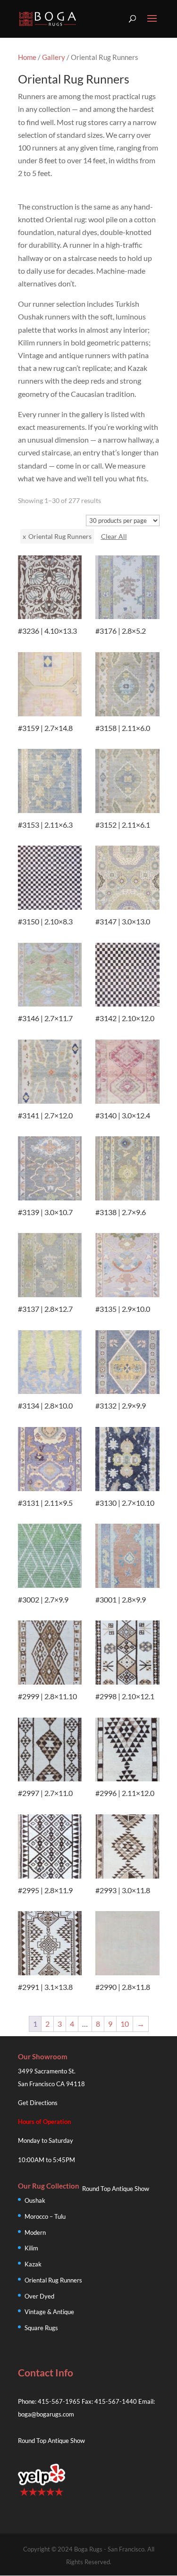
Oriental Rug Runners (53, 2280)
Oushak (35, 2200)
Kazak (33, 2264)
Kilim (31, 2248)
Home (27, 57)
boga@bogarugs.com (46, 2414)
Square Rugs (41, 2328)
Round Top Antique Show (116, 2189)
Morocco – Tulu (45, 2216)
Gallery (54, 57)
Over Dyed (39, 2296)
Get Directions (38, 2103)
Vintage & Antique (49, 2312)
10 (125, 2024)
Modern (35, 2232)
